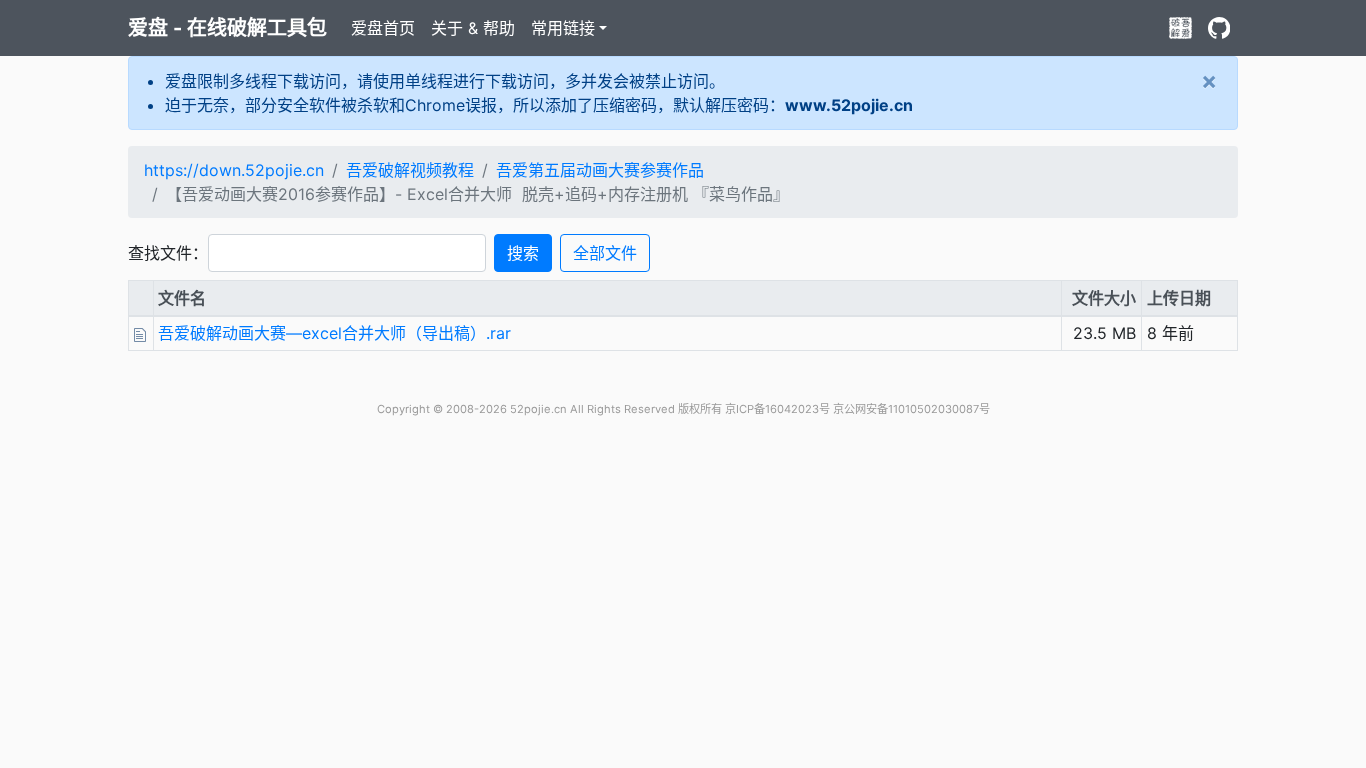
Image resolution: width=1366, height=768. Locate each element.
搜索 (523, 253)
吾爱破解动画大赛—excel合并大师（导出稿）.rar (334, 333)
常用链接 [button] (563, 28)
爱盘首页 (383, 28)
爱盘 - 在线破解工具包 (227, 28)
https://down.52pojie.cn (234, 170)
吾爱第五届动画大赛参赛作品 (600, 170)
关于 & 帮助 (473, 28)
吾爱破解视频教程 (410, 170)
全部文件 (605, 253)
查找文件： (168, 253)
